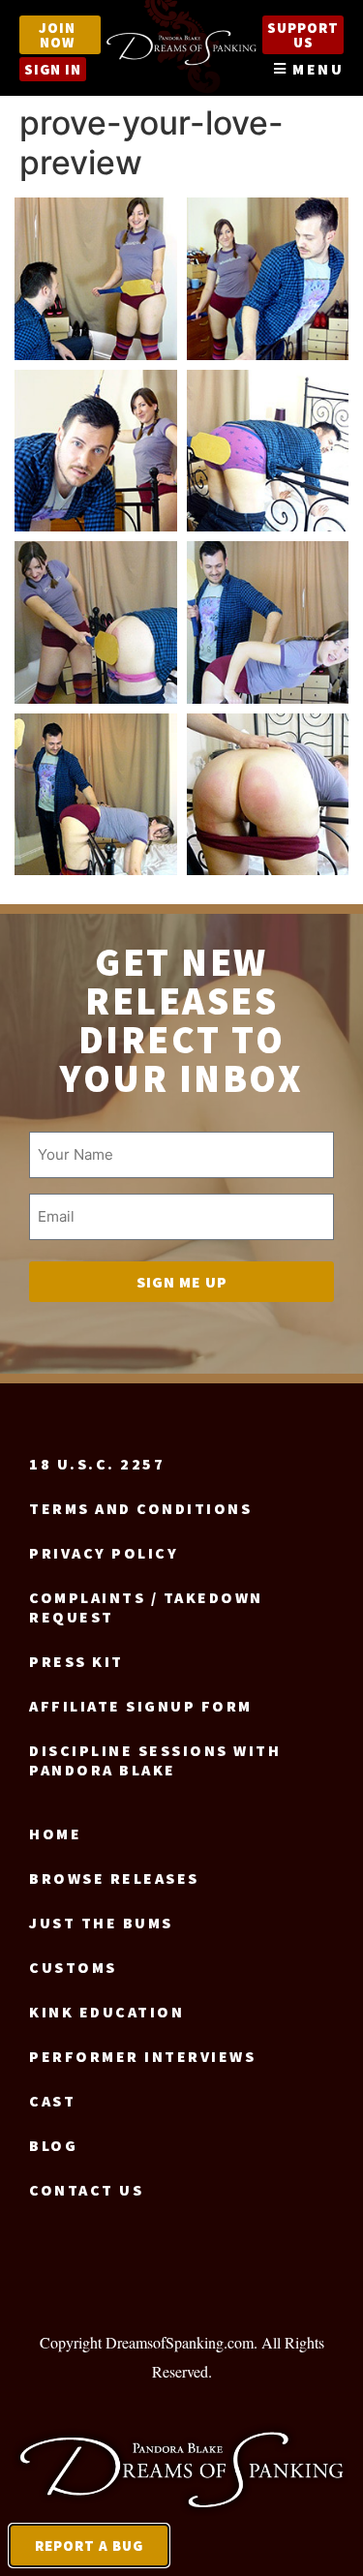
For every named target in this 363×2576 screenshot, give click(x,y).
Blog (53, 2145)
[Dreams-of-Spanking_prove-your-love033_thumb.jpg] (268, 622)
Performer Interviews (142, 2056)
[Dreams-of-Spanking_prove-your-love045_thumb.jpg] (268, 795)
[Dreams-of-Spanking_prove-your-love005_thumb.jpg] (96, 279)
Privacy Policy (104, 1553)
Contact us (86, 2190)
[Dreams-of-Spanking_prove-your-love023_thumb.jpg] (96, 622)
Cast (52, 2101)
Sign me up (182, 1282)
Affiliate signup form (141, 1706)
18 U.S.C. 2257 (97, 1464)
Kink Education (106, 2012)
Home (55, 1834)
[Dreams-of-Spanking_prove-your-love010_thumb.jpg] (268, 279)
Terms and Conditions (140, 1508)
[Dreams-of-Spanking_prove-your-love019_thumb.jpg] (268, 451)
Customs (73, 1967)
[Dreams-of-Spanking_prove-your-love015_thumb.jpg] (96, 451)
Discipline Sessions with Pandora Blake (155, 1760)
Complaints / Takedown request (146, 1607)
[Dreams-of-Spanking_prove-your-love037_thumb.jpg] (96, 795)
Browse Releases (114, 1878)
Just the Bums (101, 1923)
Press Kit (76, 1661)
